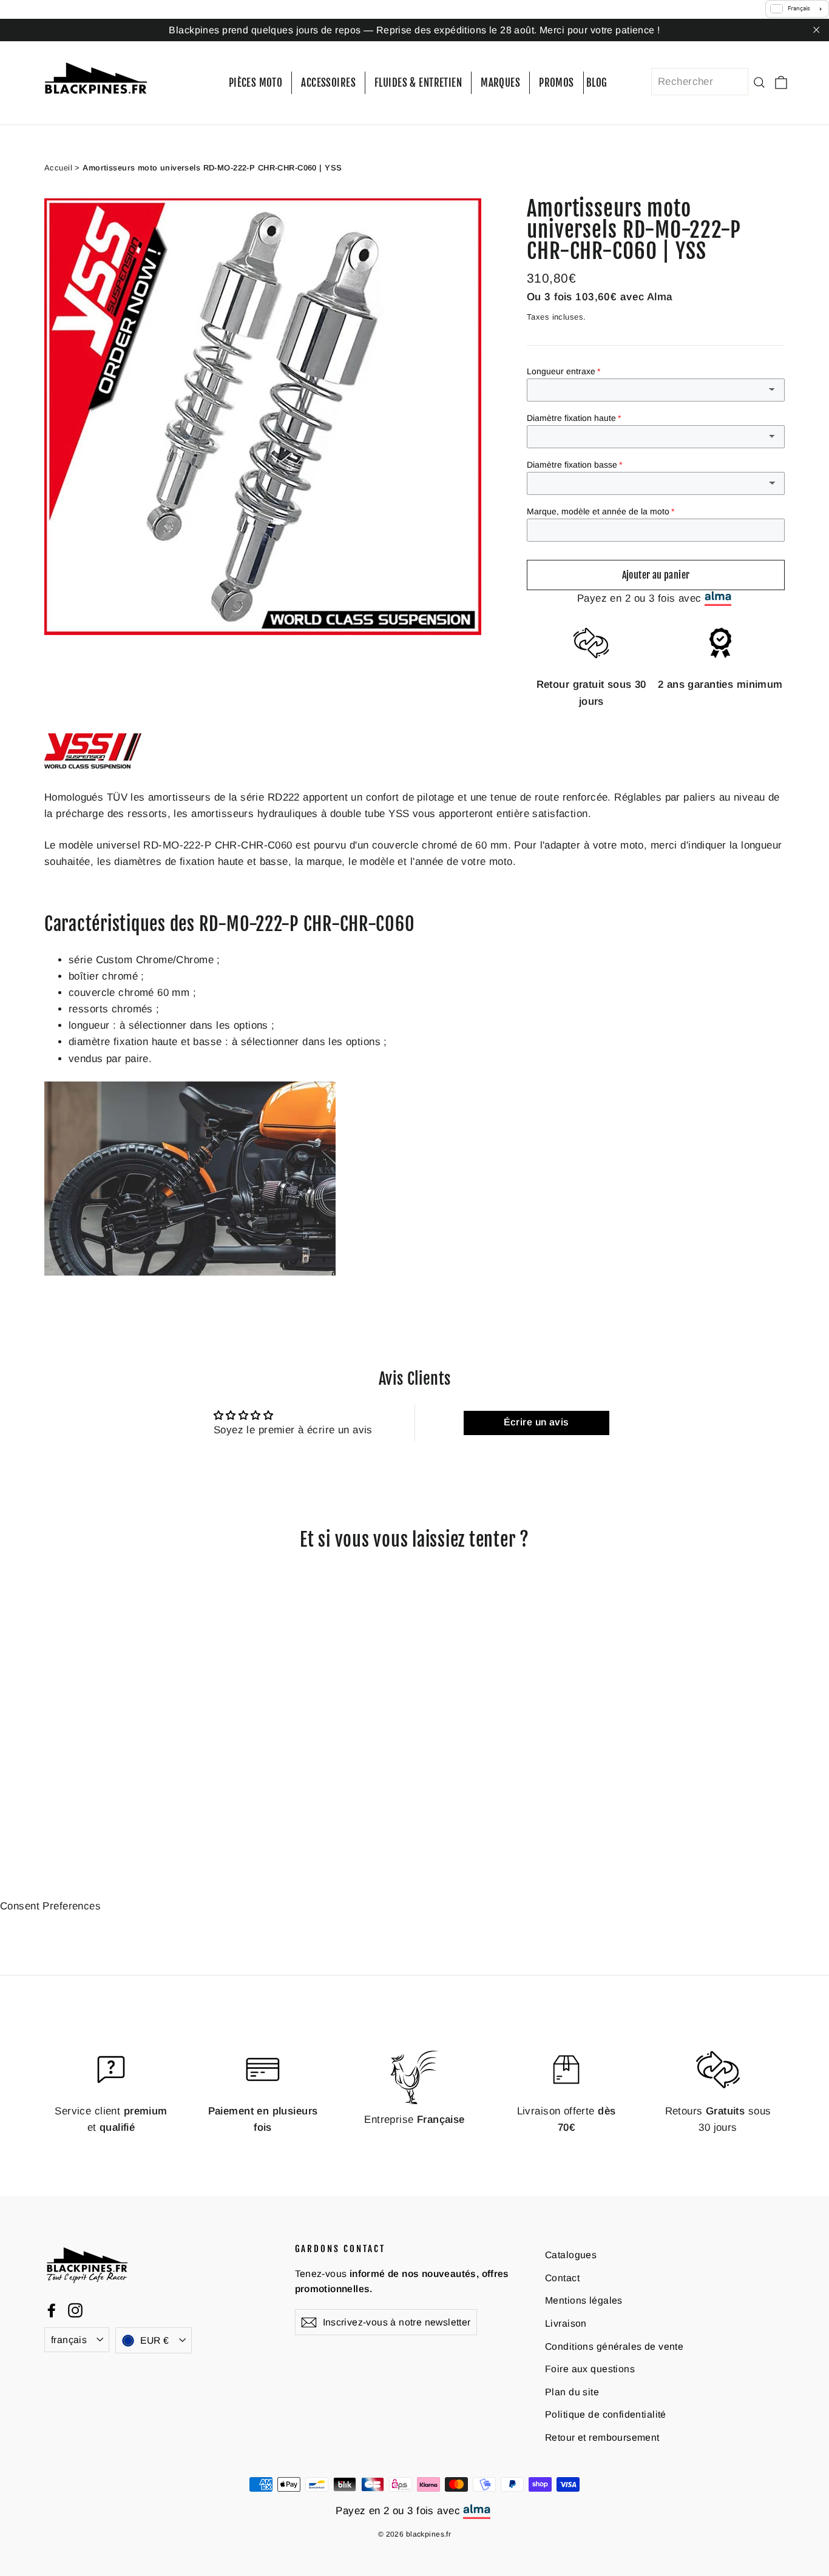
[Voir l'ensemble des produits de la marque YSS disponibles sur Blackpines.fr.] (93, 765)
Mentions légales (584, 2300)
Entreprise (414, 2119)
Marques (500, 83)
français (69, 2340)
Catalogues (571, 2255)
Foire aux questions (590, 2369)
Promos (557, 83)
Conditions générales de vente (614, 2346)
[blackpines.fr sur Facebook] (52, 2310)
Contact (562, 2277)
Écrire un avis (536, 1422)
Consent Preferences (50, 1905)
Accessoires (328, 83)
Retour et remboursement (602, 2437)
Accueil (58, 167)
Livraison (566, 2323)
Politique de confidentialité (606, 2414)
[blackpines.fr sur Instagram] (75, 2310)
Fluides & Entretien (418, 83)
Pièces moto (256, 83)
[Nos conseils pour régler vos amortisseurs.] (190, 1272)
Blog (597, 83)
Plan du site (572, 2391)
